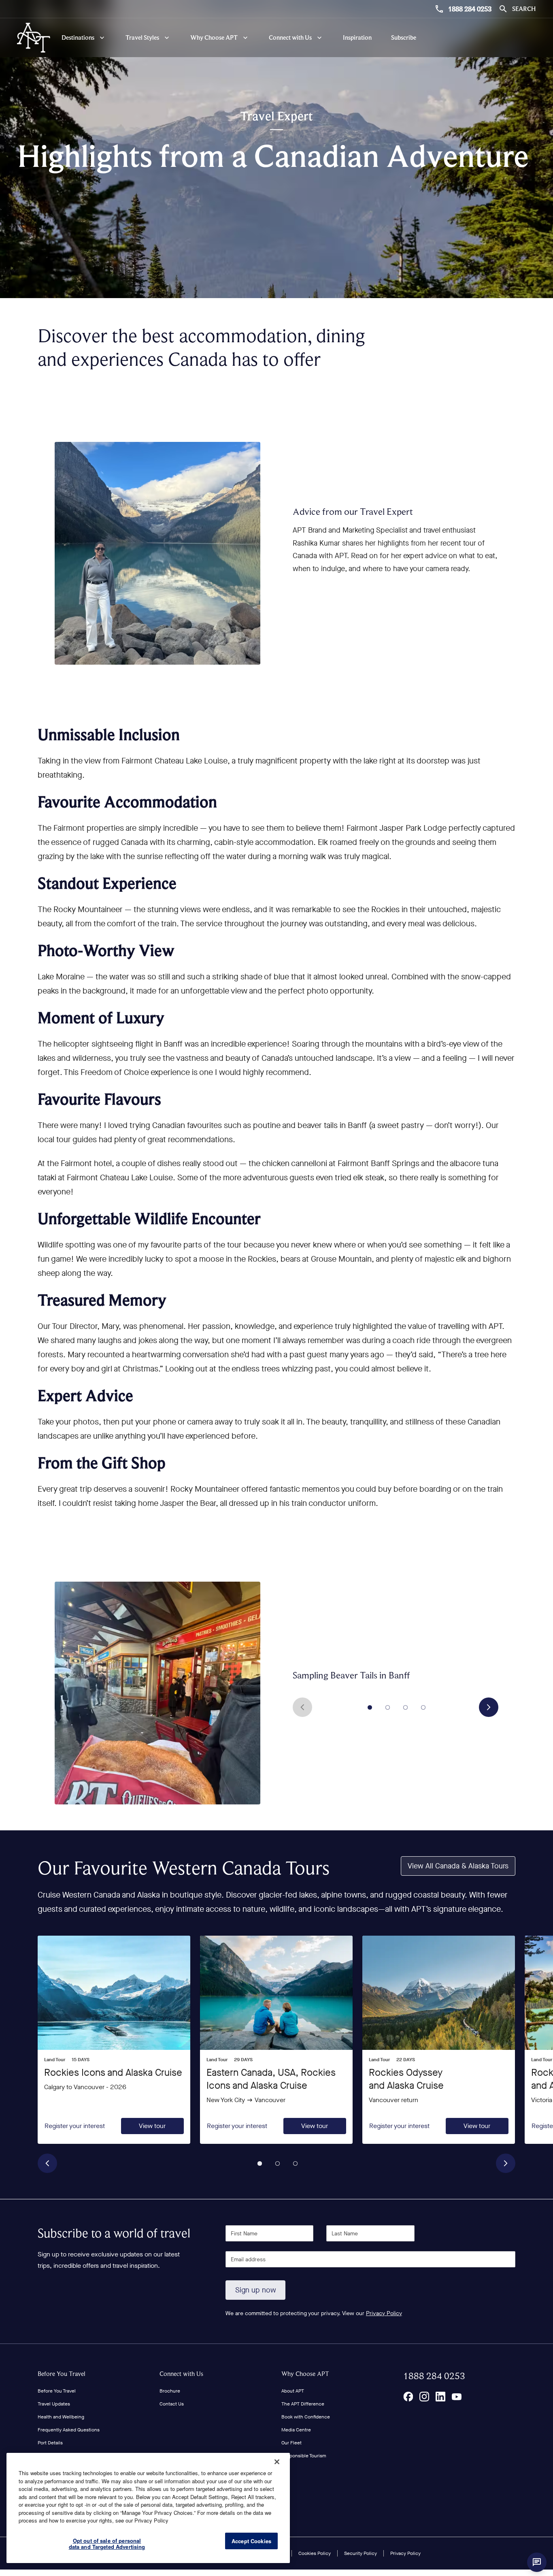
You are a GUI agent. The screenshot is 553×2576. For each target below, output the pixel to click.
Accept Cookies (251, 2541)
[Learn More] (408, 2397)
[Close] (277, 2462)
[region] (148, 2508)
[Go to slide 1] (370, 1707)
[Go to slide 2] (388, 1707)
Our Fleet (291, 2443)
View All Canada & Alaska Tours (458, 1866)
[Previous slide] (302, 1707)
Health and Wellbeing (61, 2417)
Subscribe (404, 37)
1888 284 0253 (470, 9)
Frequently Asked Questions (69, 2430)
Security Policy (361, 2553)
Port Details (50, 2443)
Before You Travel (62, 2374)
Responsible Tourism (304, 2456)
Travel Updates (54, 2404)
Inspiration (357, 37)
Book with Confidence (306, 2417)
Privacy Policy (384, 2313)
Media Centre (296, 2430)
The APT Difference (303, 2404)
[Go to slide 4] (423, 1707)
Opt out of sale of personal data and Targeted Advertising (107, 2544)
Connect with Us (181, 2374)
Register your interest (75, 2126)
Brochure (170, 2391)
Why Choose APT (305, 2374)
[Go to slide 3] (406, 1707)
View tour (152, 2126)
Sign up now (256, 2290)
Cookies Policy (315, 2553)
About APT (293, 2391)
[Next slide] (489, 1707)
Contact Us (172, 2404)
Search (524, 9)
